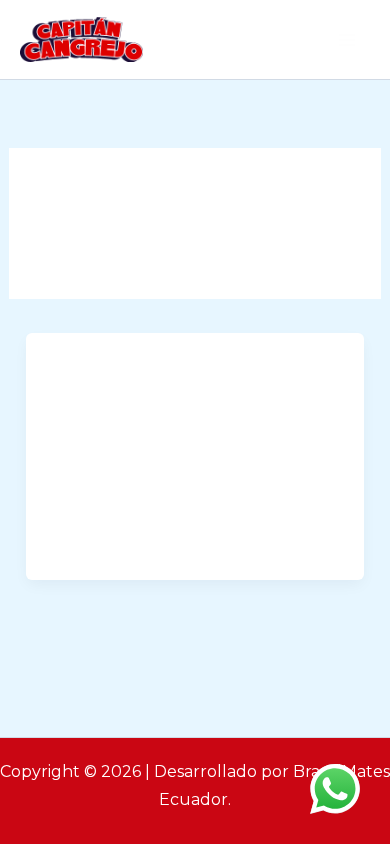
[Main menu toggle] (348, 40)
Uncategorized (107, 373)
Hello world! (114, 414)
